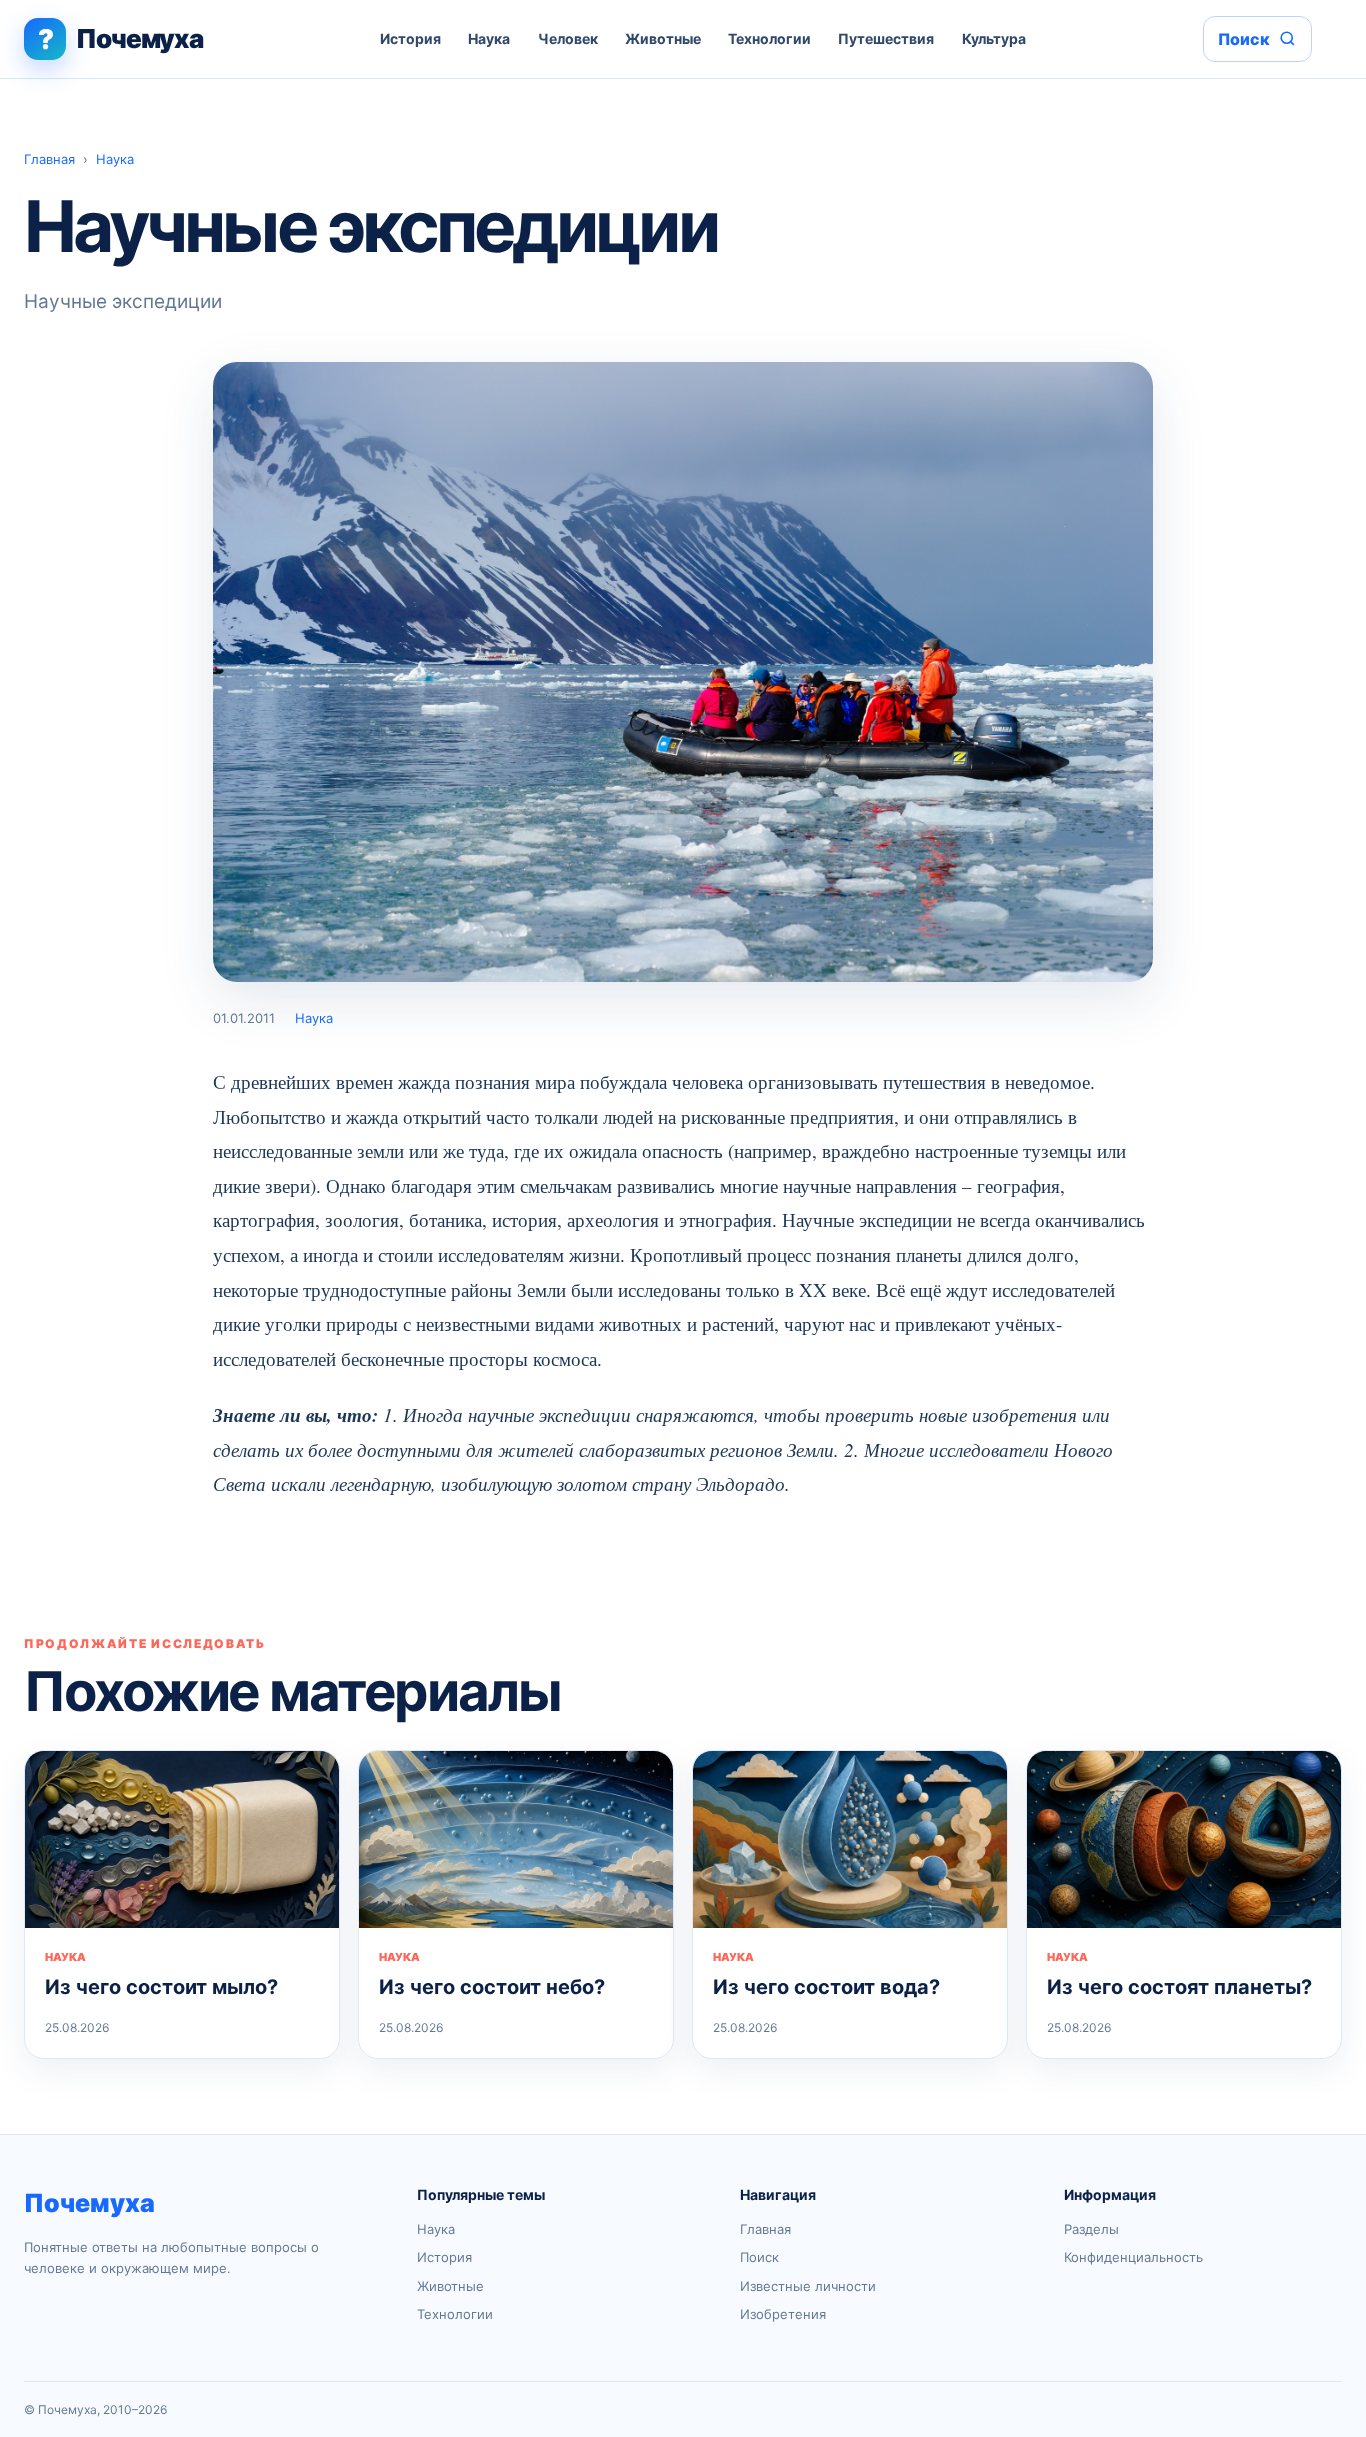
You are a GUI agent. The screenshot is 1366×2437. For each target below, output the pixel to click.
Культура (994, 38)
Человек (568, 38)
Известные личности (808, 2286)
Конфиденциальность (1133, 2257)
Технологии (769, 38)
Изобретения (783, 2314)
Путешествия (886, 38)
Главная (49, 159)
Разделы (1091, 2229)
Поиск (759, 2257)
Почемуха (89, 2203)
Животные (663, 38)
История (410, 38)
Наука (489, 38)
